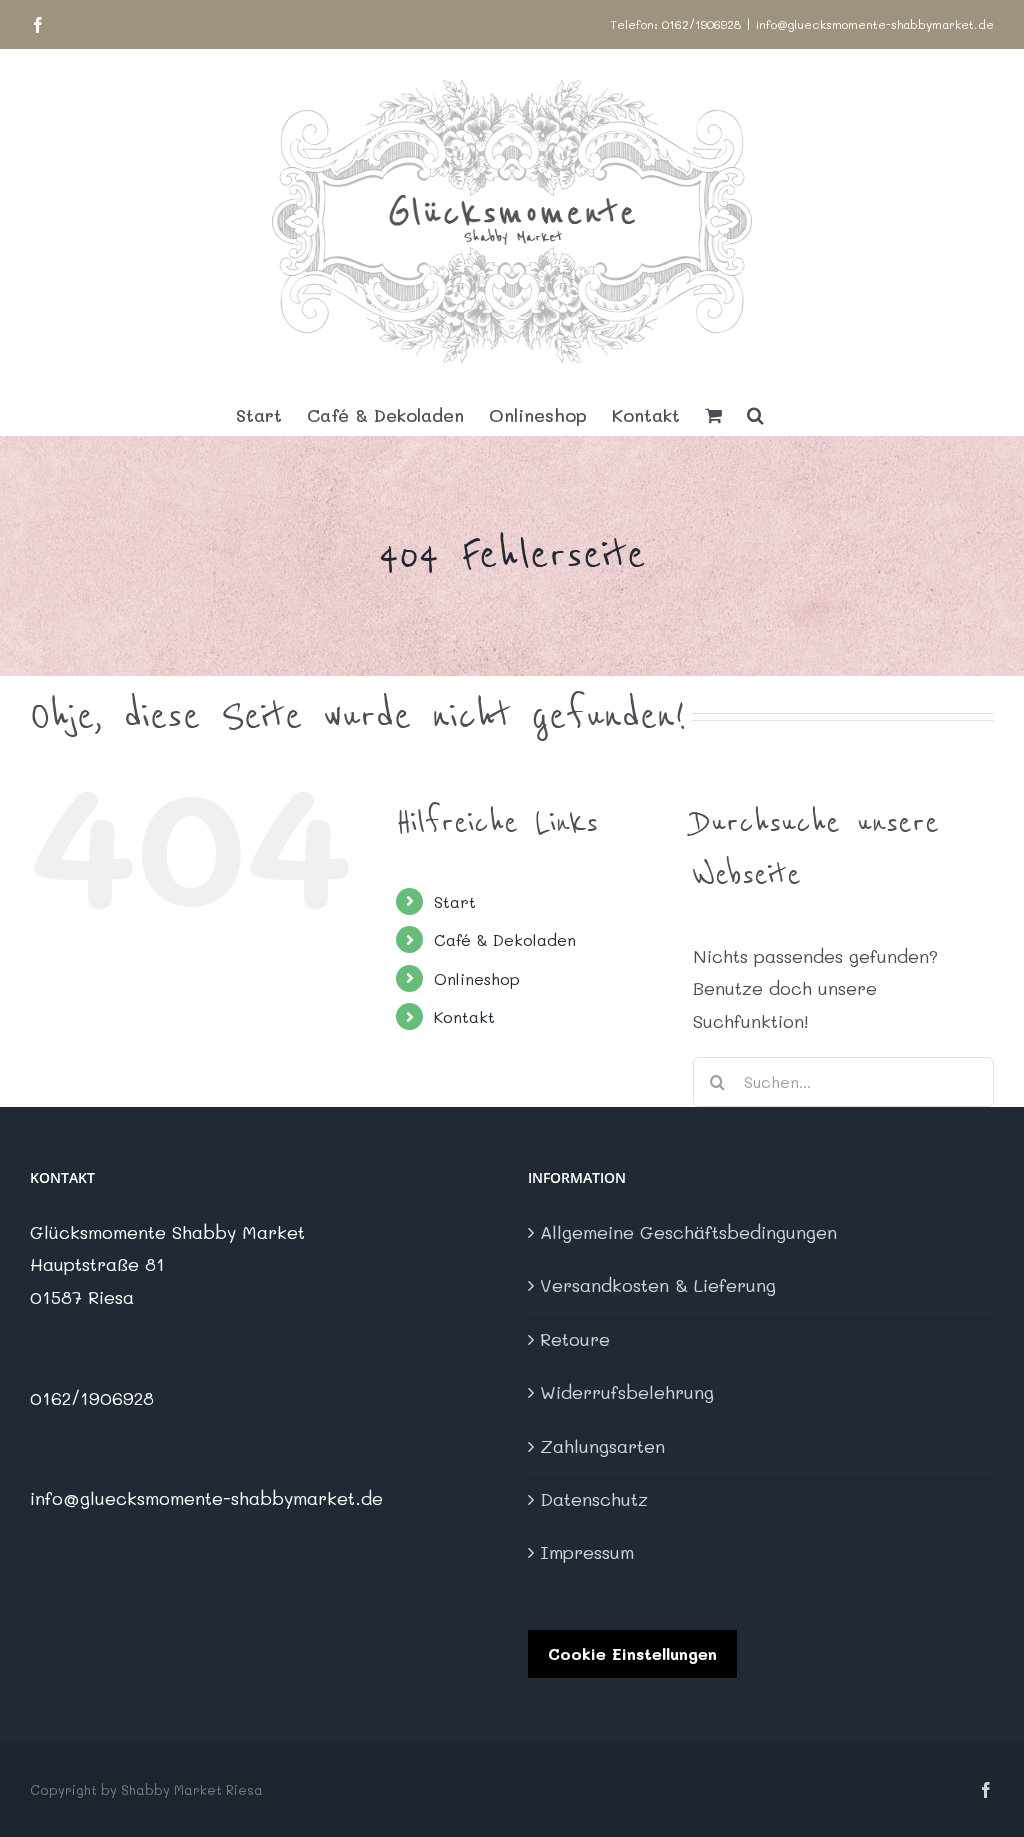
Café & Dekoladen (505, 939)
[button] (755, 415)
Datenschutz (594, 1499)
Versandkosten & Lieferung (658, 1285)
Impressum (587, 1552)
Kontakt (464, 1016)
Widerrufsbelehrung (627, 1392)
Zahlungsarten (602, 1446)
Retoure (575, 1339)
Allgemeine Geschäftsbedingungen (688, 1232)
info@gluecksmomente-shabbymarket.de (875, 24)
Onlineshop (477, 978)
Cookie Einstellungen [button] (632, 1653)
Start (455, 901)
